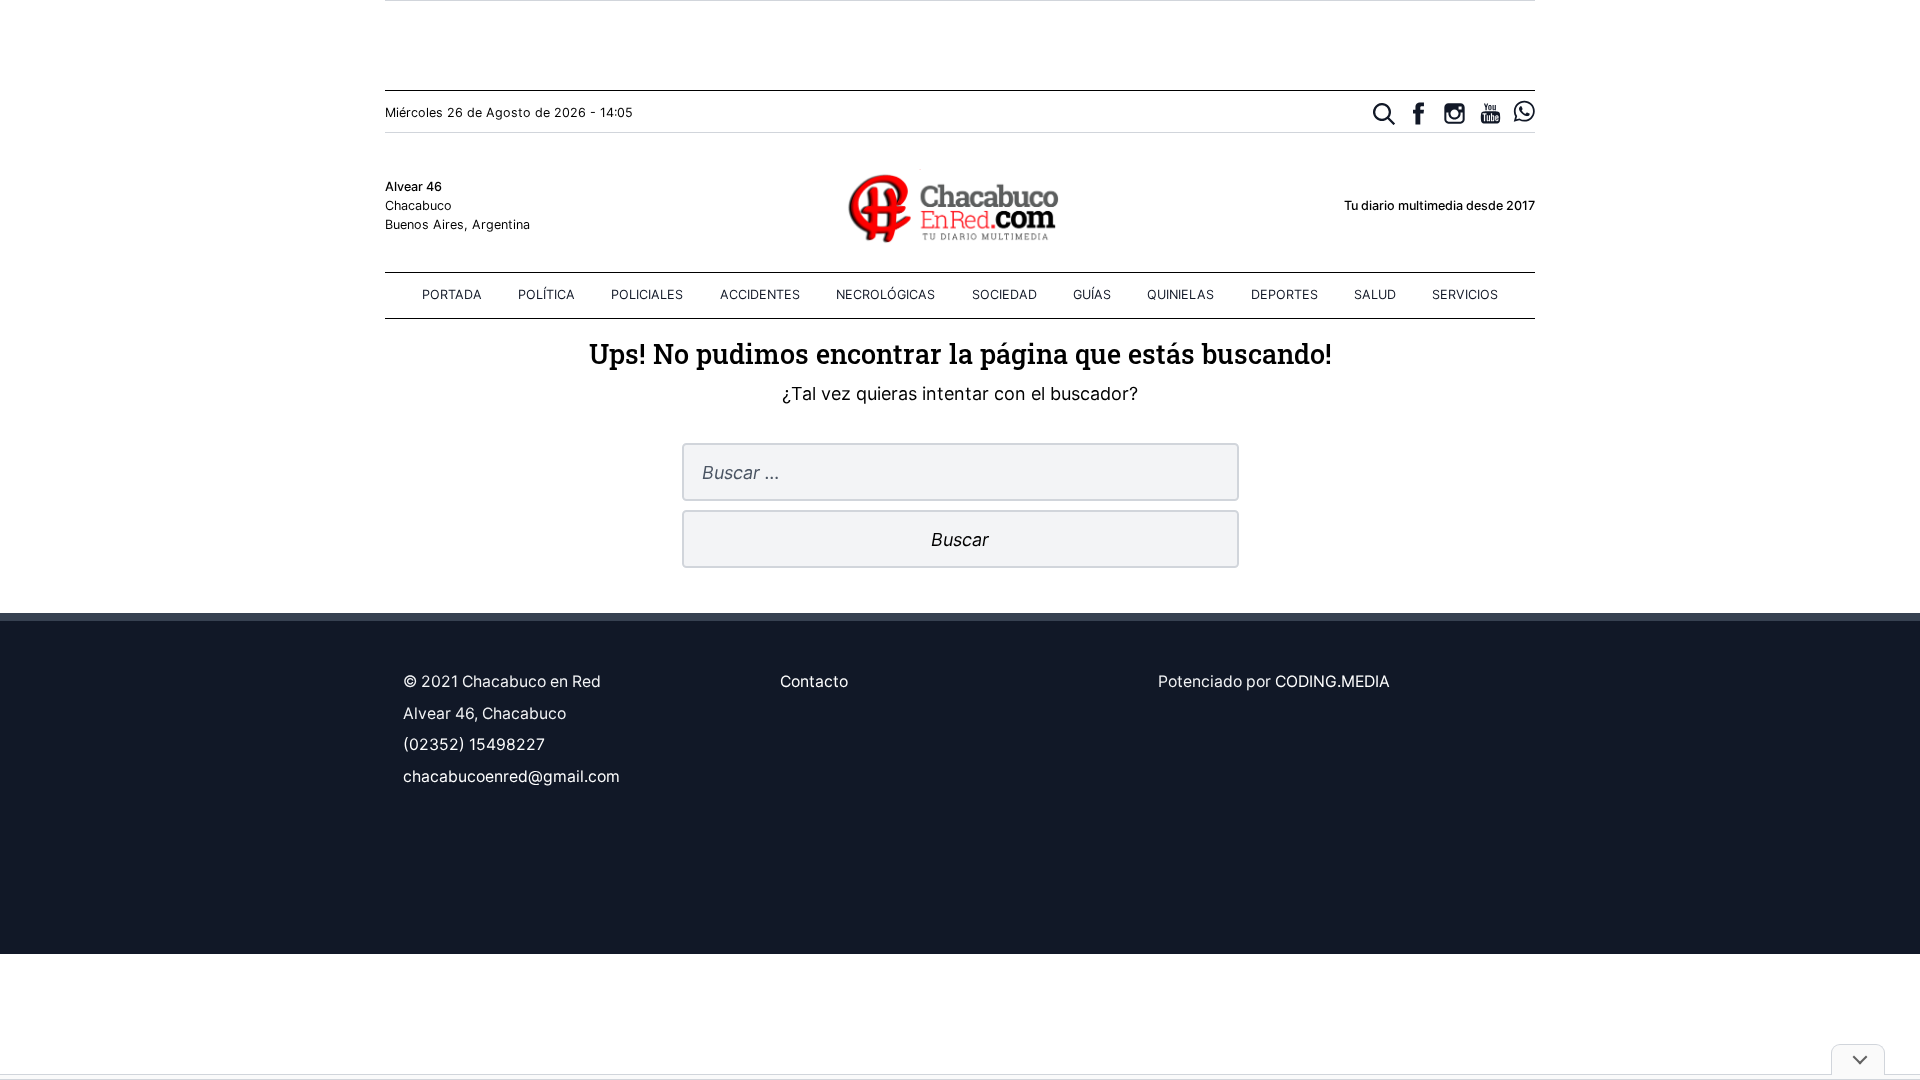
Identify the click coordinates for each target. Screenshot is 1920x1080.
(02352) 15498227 (474, 744)
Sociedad (1004, 294)
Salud (1375, 294)
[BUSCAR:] (960, 473)
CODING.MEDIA (1332, 681)
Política (546, 294)
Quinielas (1180, 294)
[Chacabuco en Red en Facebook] (1418, 113)
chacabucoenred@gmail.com (511, 776)
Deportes (1284, 294)
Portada (452, 294)
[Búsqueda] (1384, 114)
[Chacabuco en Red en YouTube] (1490, 113)
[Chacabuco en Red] (959, 207)
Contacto (814, 681)
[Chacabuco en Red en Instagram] (1454, 113)
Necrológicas (885, 294)
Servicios (1465, 294)
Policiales (647, 294)
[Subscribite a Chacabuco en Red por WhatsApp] (1524, 111)
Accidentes (760, 294)
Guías (1092, 294)
